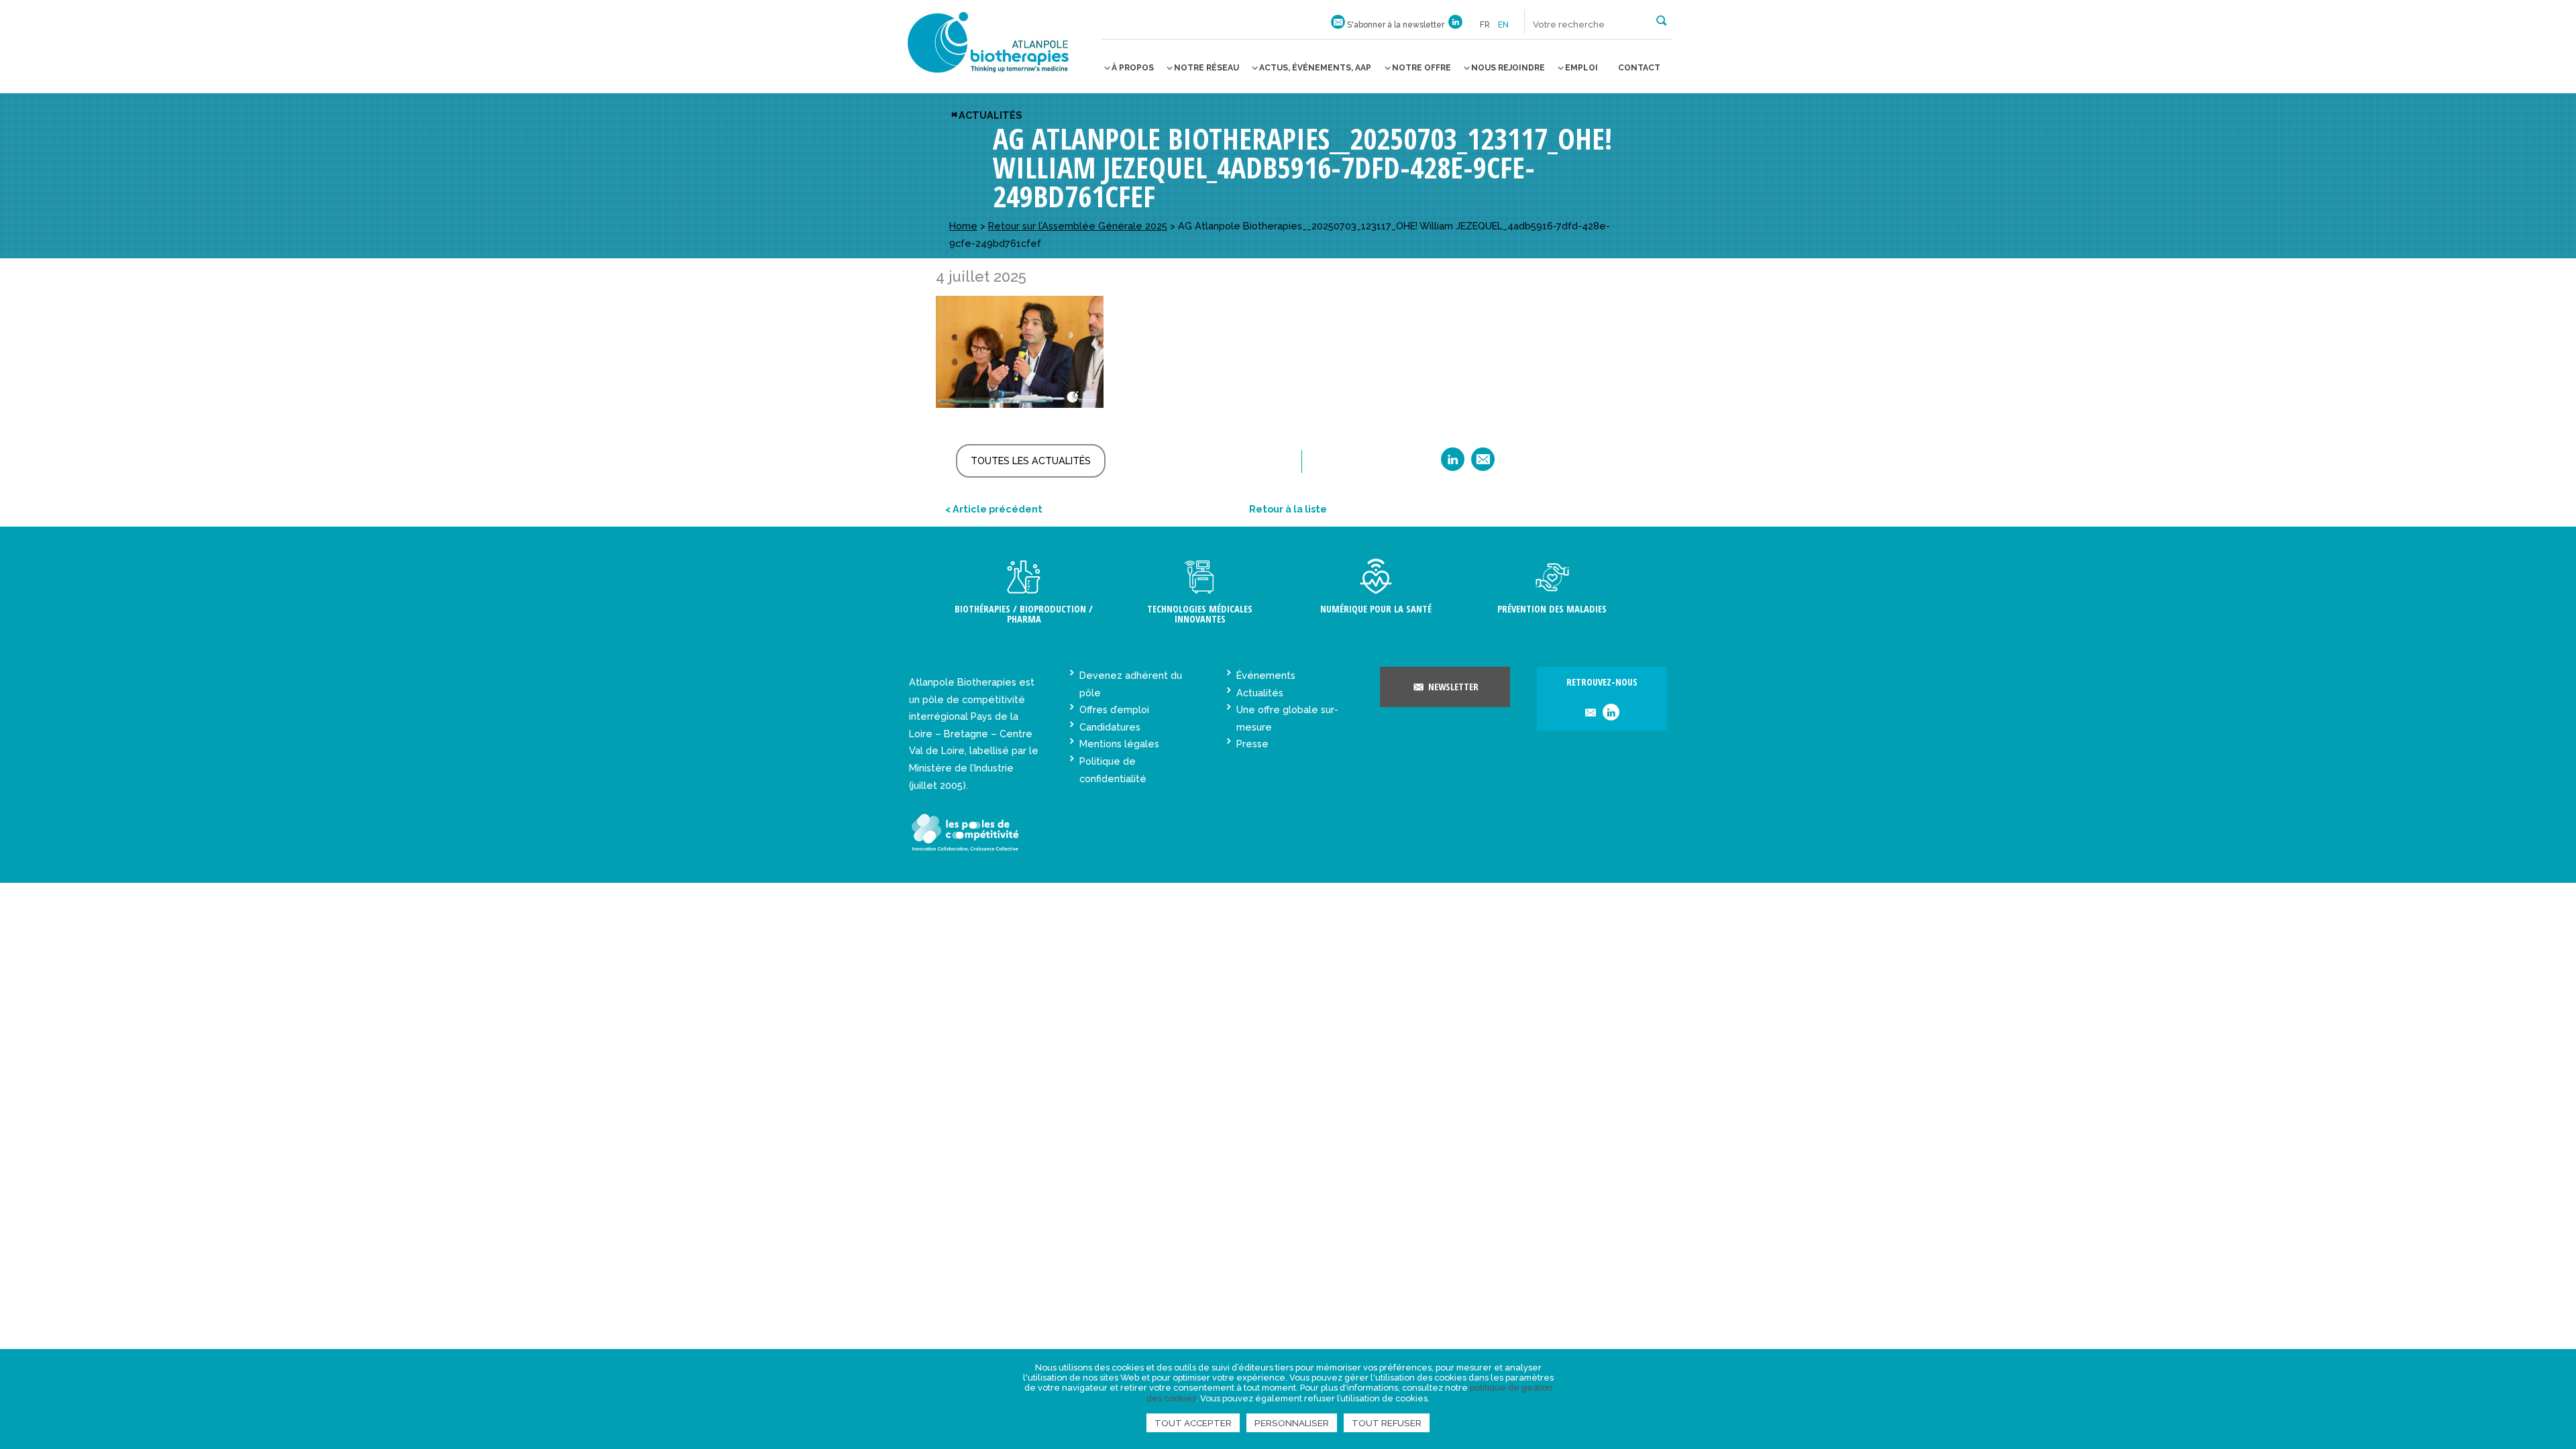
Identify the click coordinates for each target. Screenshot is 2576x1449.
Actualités (990, 115)
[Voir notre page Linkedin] (1455, 25)
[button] (1661, 19)
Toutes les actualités (1031, 461)
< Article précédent (994, 509)
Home (963, 226)
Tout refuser (1387, 1423)
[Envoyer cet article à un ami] (1483, 464)
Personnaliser (1292, 1423)
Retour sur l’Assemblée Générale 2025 (1078, 226)
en (1503, 25)
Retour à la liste (1288, 509)
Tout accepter (1193, 1423)
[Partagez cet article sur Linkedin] (1453, 464)
